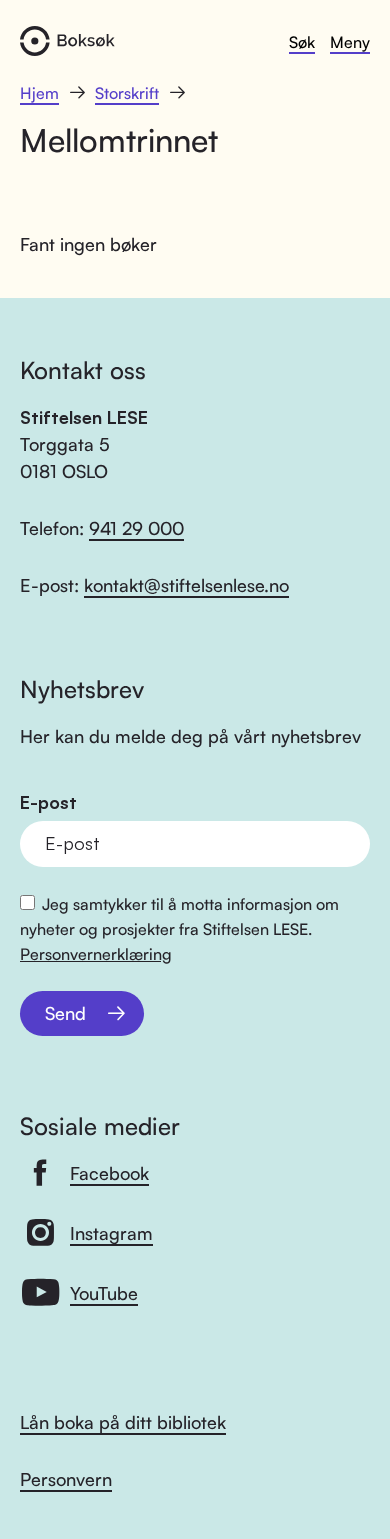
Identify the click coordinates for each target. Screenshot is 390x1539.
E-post (48, 802)
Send (65, 1013)
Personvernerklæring (96, 954)
